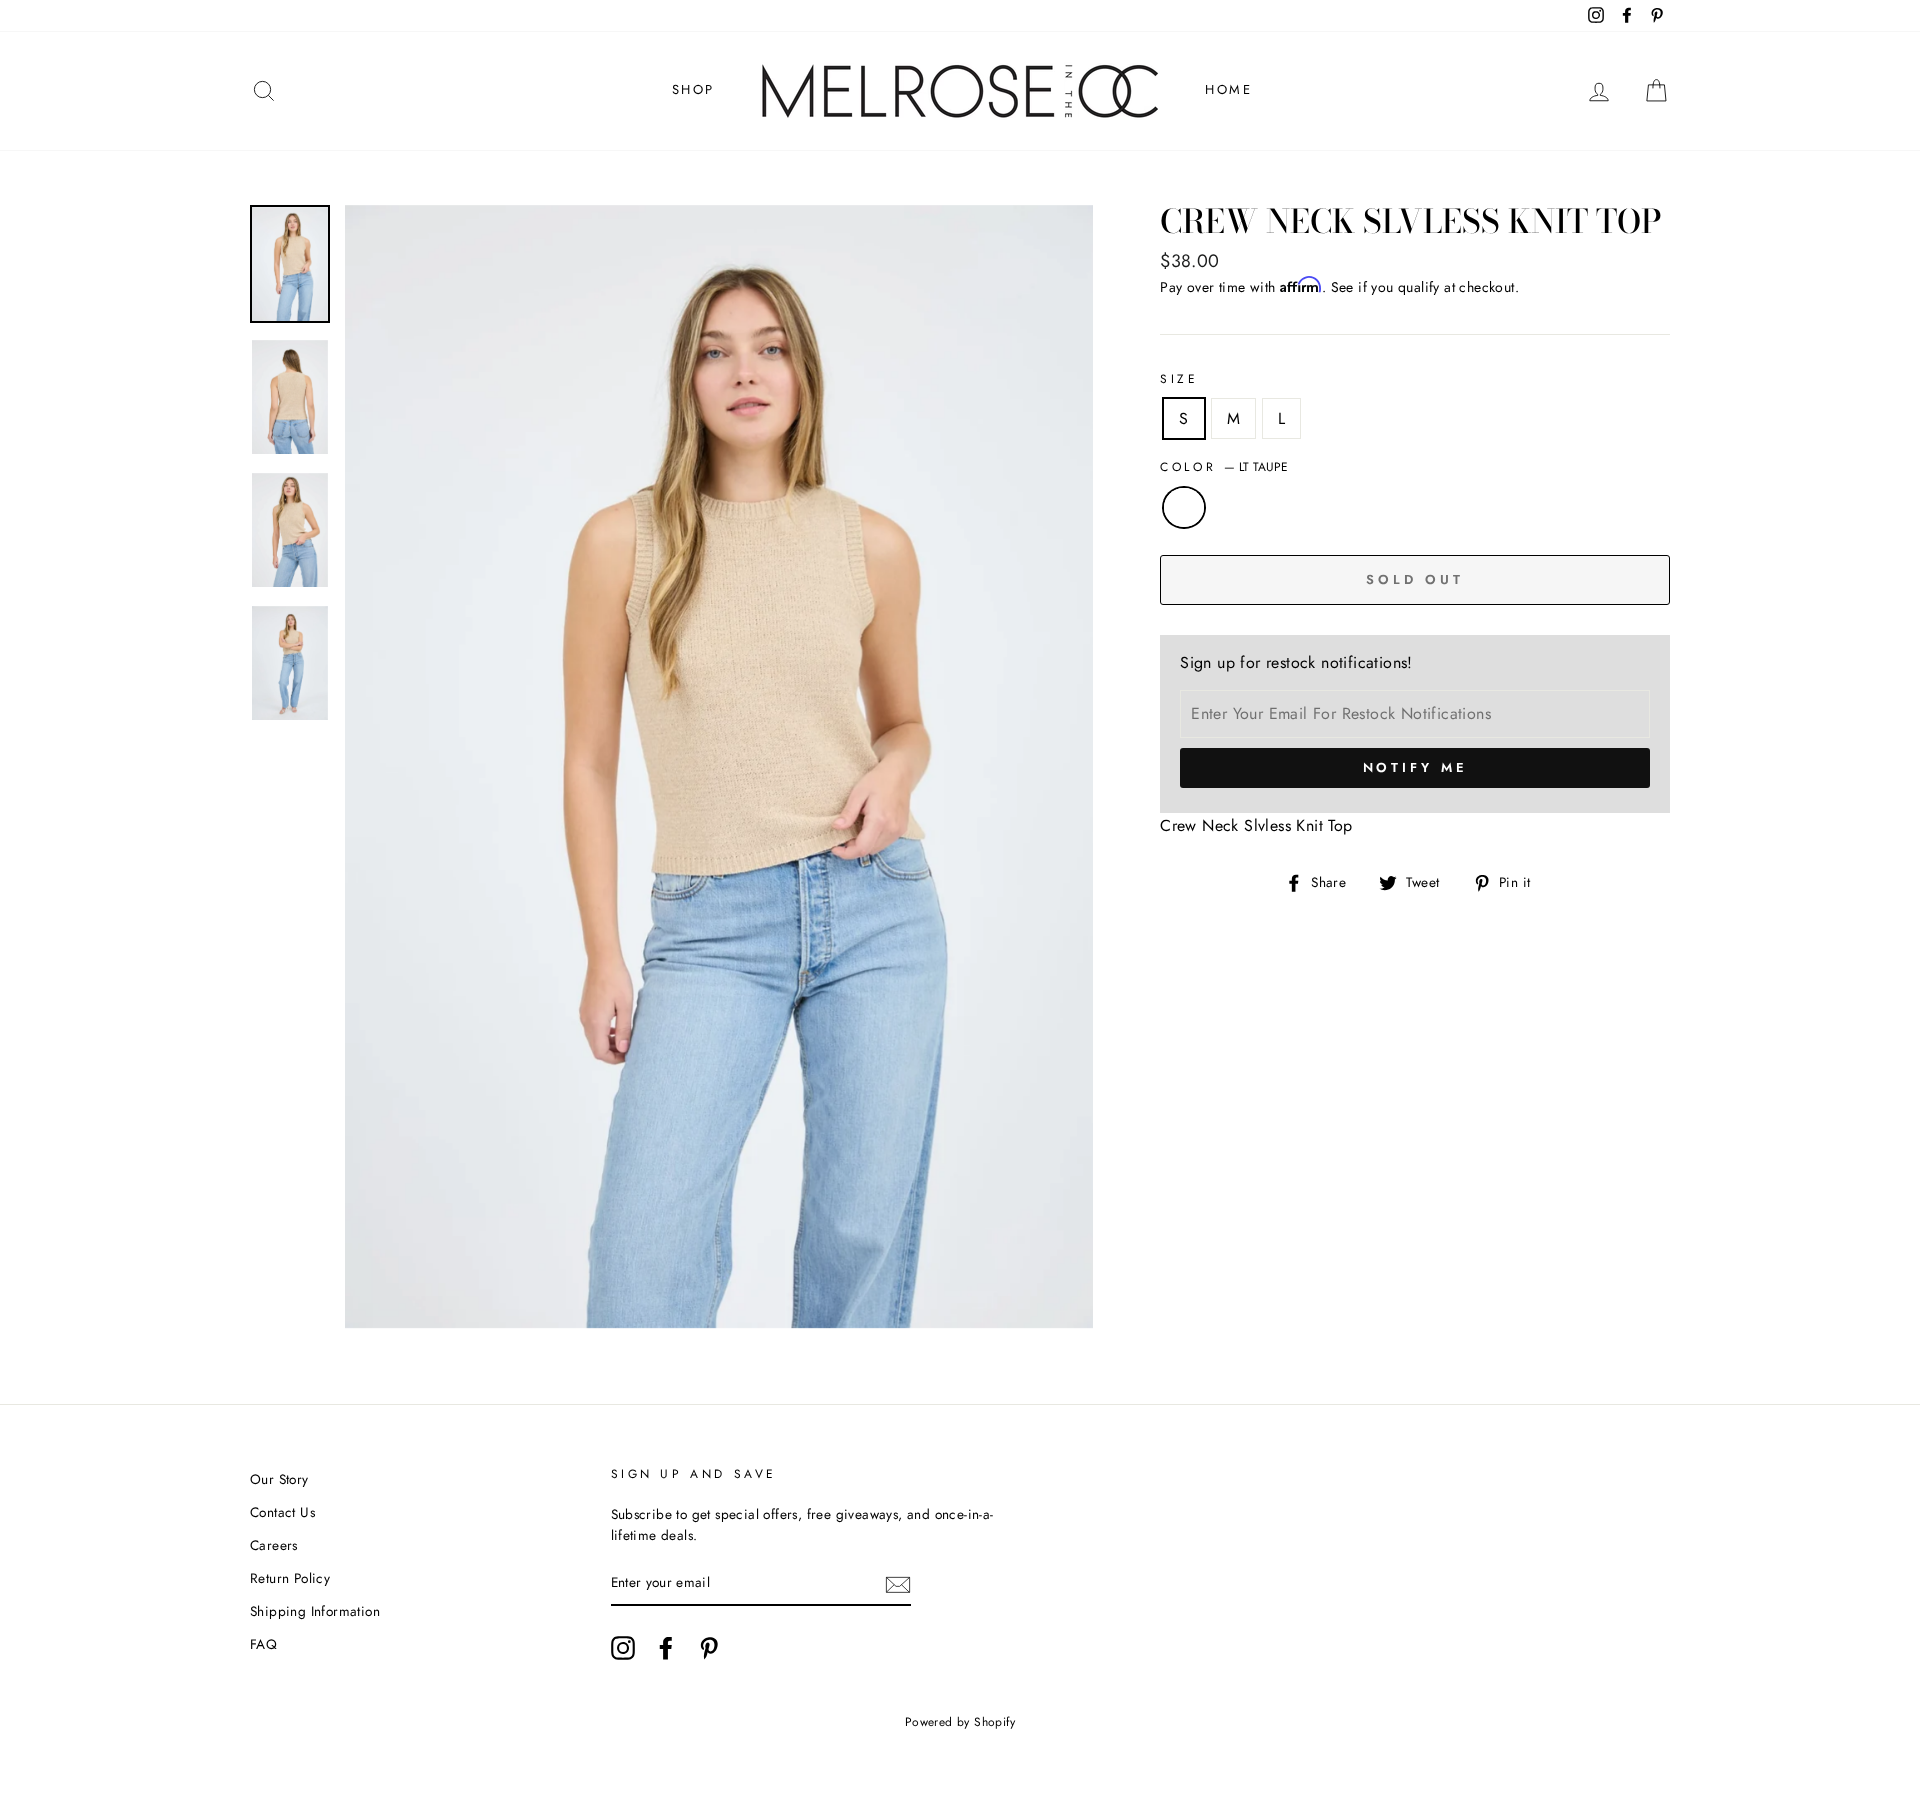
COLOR (1224, 467)
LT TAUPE (1184, 508)
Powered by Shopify (960, 1722)
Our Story (279, 1479)
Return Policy (290, 1578)
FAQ (263, 1644)
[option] (719, 767)
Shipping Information (315, 1611)
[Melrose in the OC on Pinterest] (709, 1648)
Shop (693, 89)
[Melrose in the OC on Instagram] (623, 1648)
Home (1228, 89)
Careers (274, 1545)
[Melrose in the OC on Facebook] (666, 1648)
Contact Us (282, 1512)
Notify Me (1415, 767)
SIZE (1179, 379)
